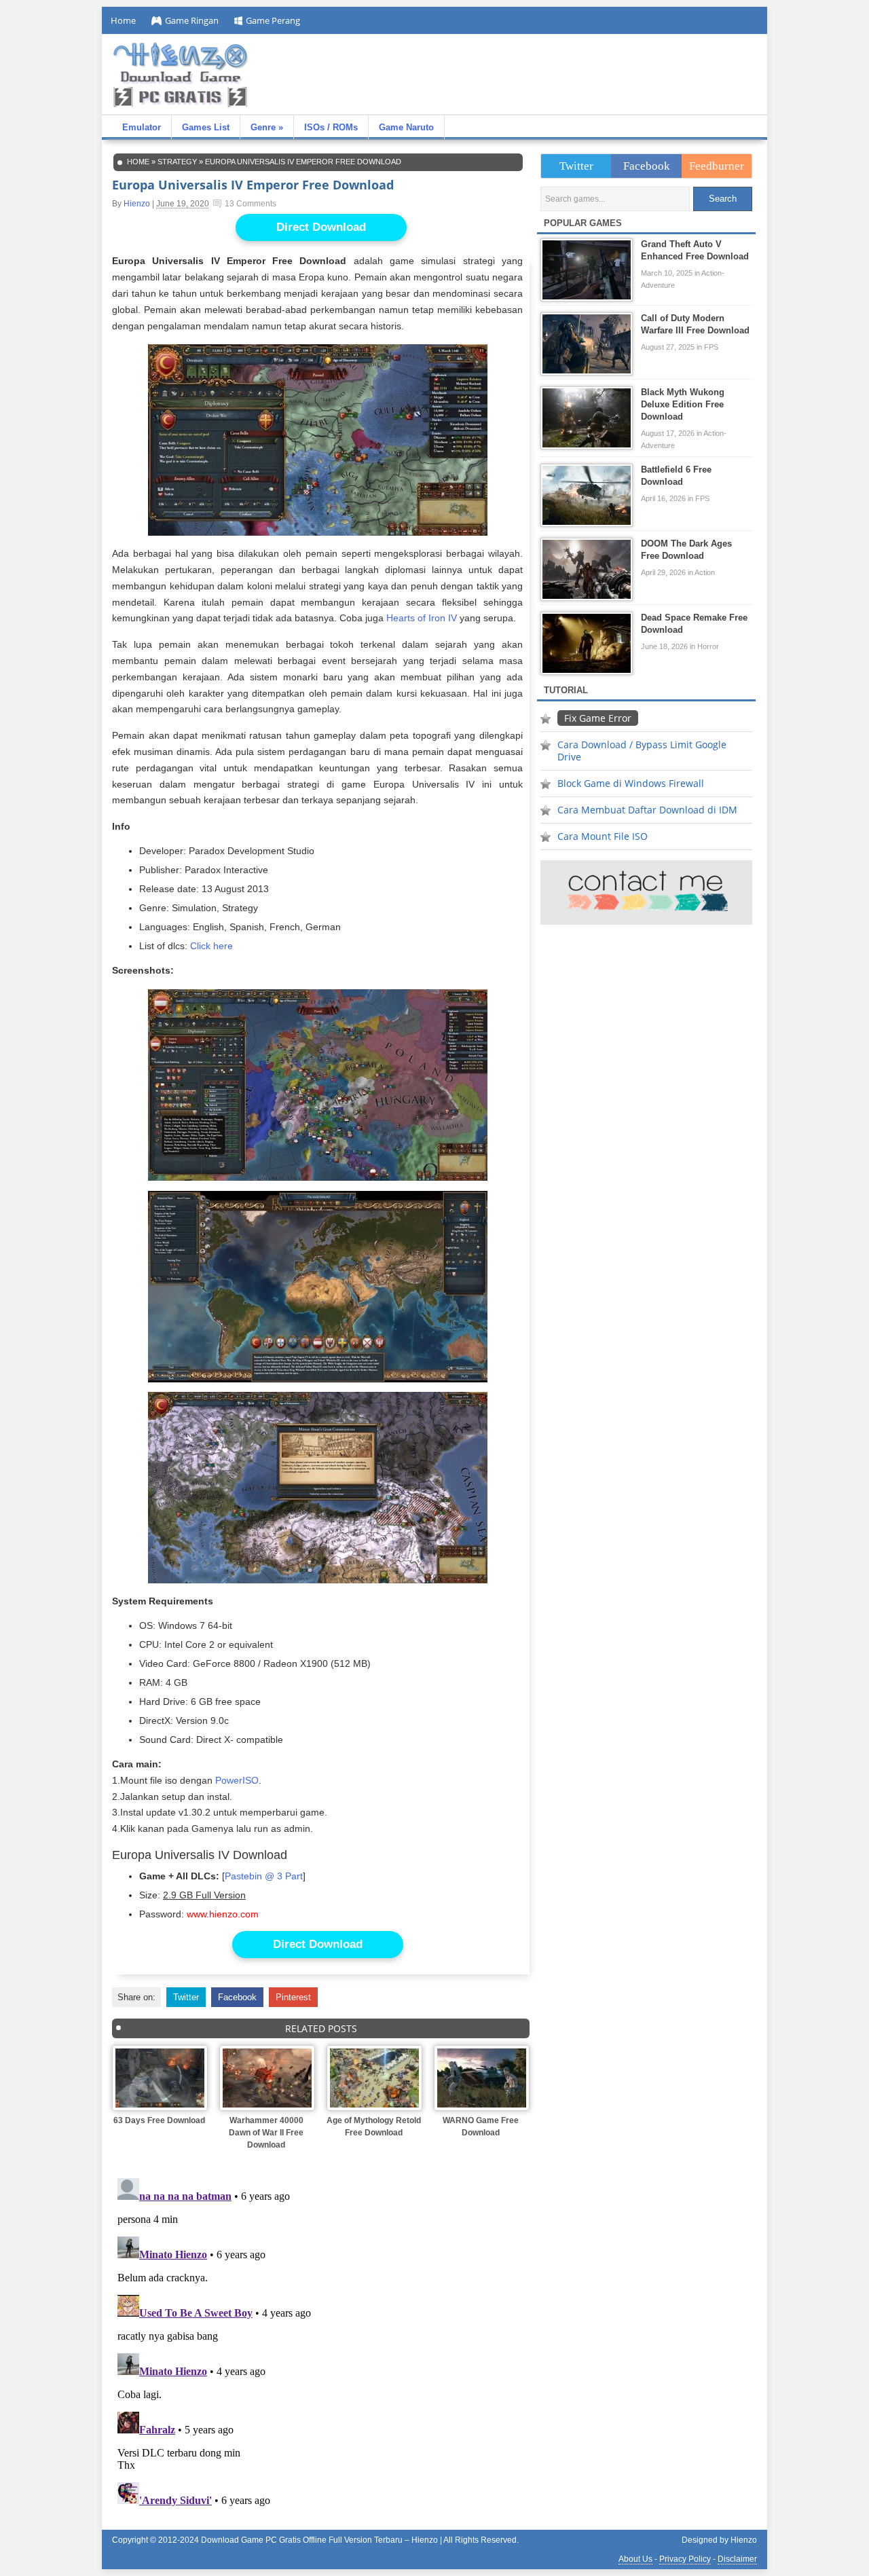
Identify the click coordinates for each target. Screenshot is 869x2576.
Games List (206, 127)
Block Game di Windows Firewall (631, 783)
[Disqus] (321, 2342)
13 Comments (251, 204)
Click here (211, 946)
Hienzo (137, 204)
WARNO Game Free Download (481, 2127)
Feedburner (717, 166)
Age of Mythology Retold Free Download (374, 2127)
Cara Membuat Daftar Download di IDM (647, 810)
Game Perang (273, 20)
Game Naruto (406, 127)
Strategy (177, 162)
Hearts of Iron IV (422, 618)
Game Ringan (192, 20)
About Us (635, 2559)
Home (123, 20)
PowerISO (237, 1780)
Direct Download (321, 227)
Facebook (237, 1997)
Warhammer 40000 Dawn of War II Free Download (266, 2133)
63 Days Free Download (159, 2120)
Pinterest (293, 1997)
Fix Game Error (598, 718)
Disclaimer (737, 2559)
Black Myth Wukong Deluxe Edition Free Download (683, 404)
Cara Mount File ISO (603, 836)
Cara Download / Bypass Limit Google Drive (642, 751)
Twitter (186, 1997)
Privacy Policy (685, 2559)
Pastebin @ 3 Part (264, 1876)
